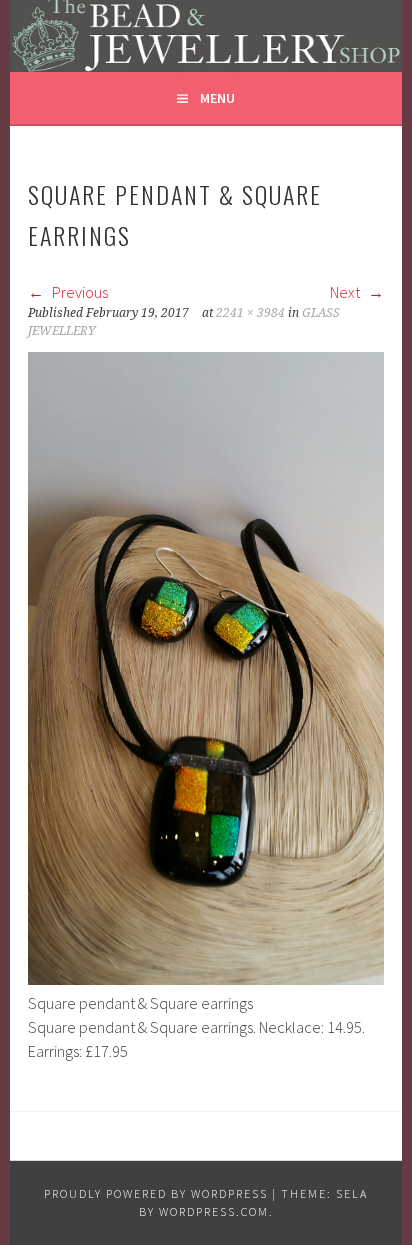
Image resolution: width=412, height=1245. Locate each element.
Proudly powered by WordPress (156, 1193)
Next (346, 292)
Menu (217, 98)
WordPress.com (214, 1211)
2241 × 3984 (250, 313)
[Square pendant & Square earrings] (206, 979)
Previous (78, 292)
